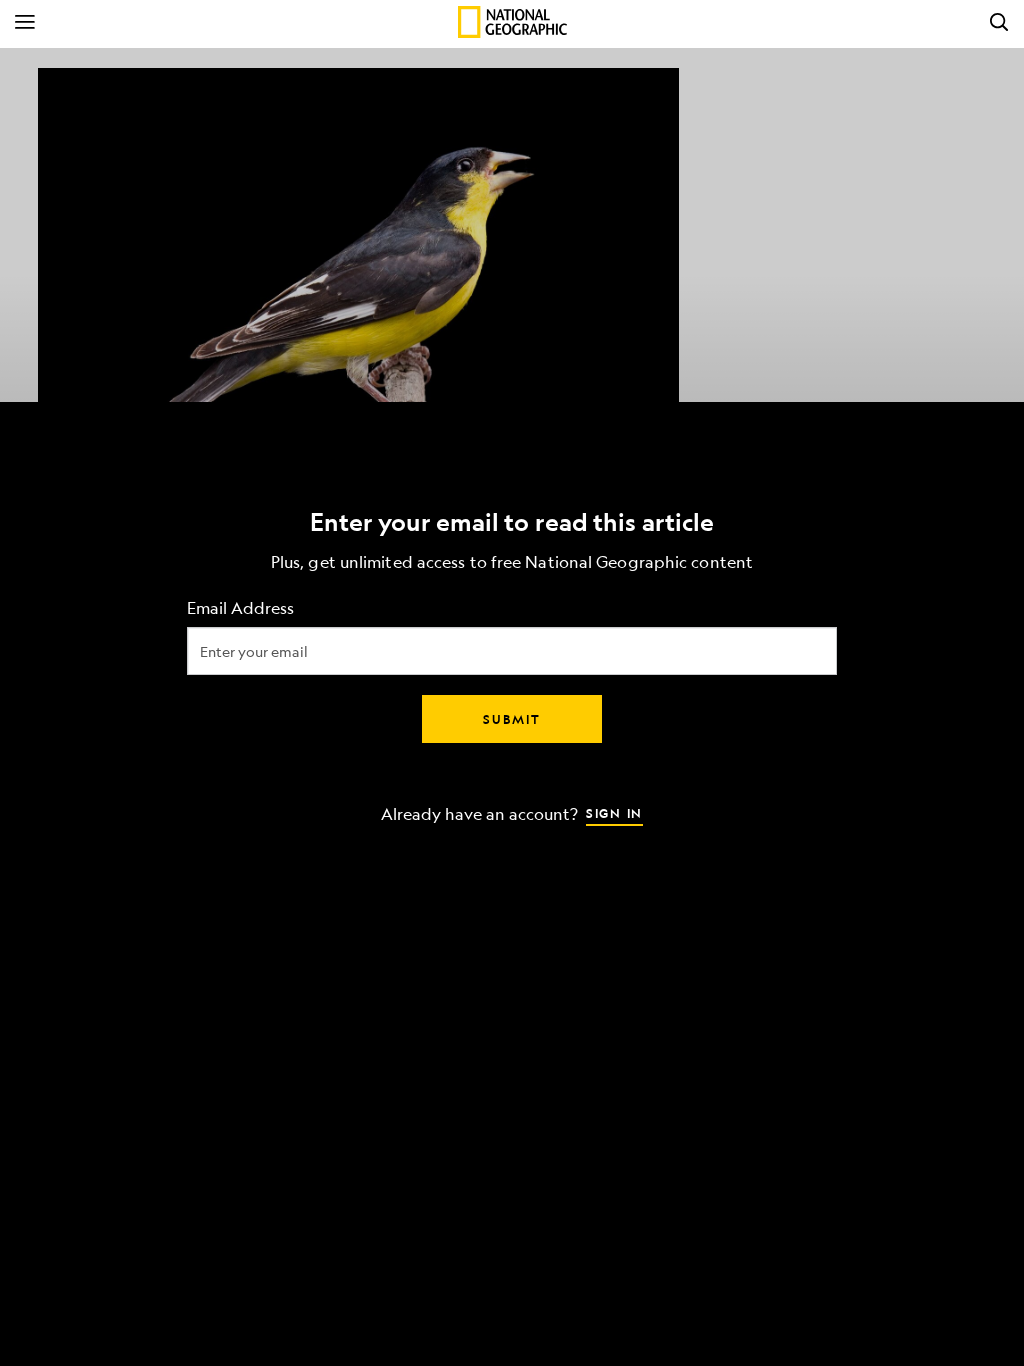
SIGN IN (614, 813)
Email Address (240, 608)
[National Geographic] (512, 22)
